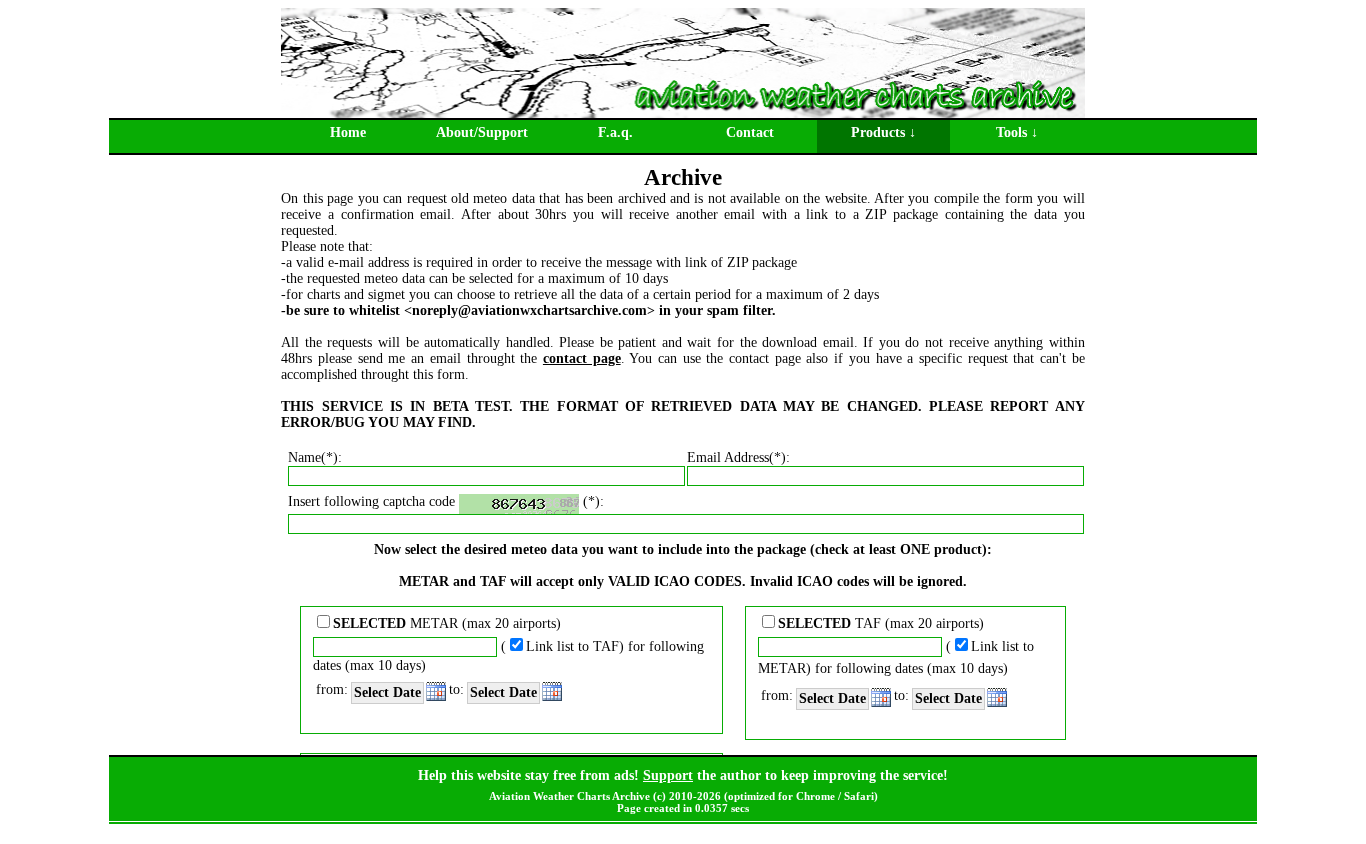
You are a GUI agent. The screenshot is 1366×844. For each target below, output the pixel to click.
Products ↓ (883, 132)
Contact (750, 132)
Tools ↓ (1017, 132)
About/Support (482, 132)
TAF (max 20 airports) (881, 623)
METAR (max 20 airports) (447, 623)
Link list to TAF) (575, 646)
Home (348, 132)
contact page (582, 358)
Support (668, 775)
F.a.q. (615, 132)
